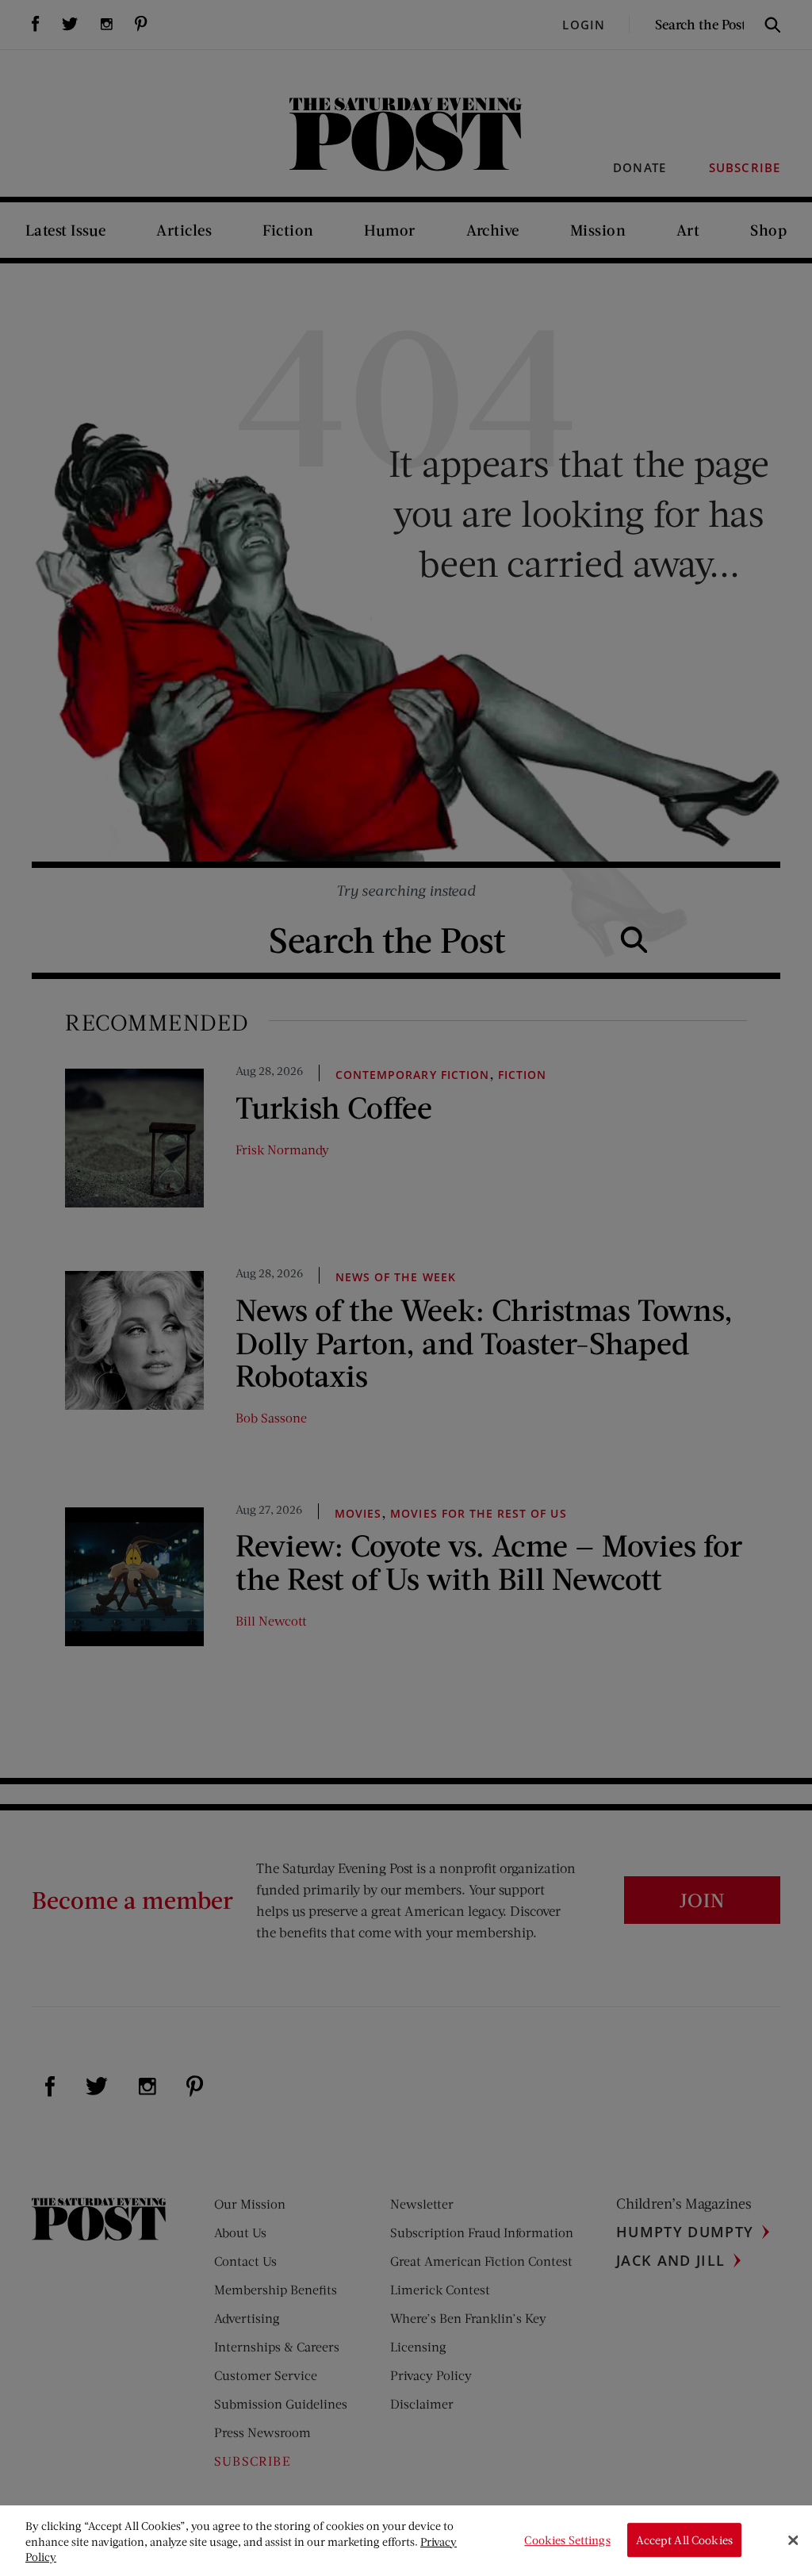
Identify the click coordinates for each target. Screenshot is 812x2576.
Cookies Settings (567, 2540)
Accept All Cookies (684, 2540)
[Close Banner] (793, 2540)
